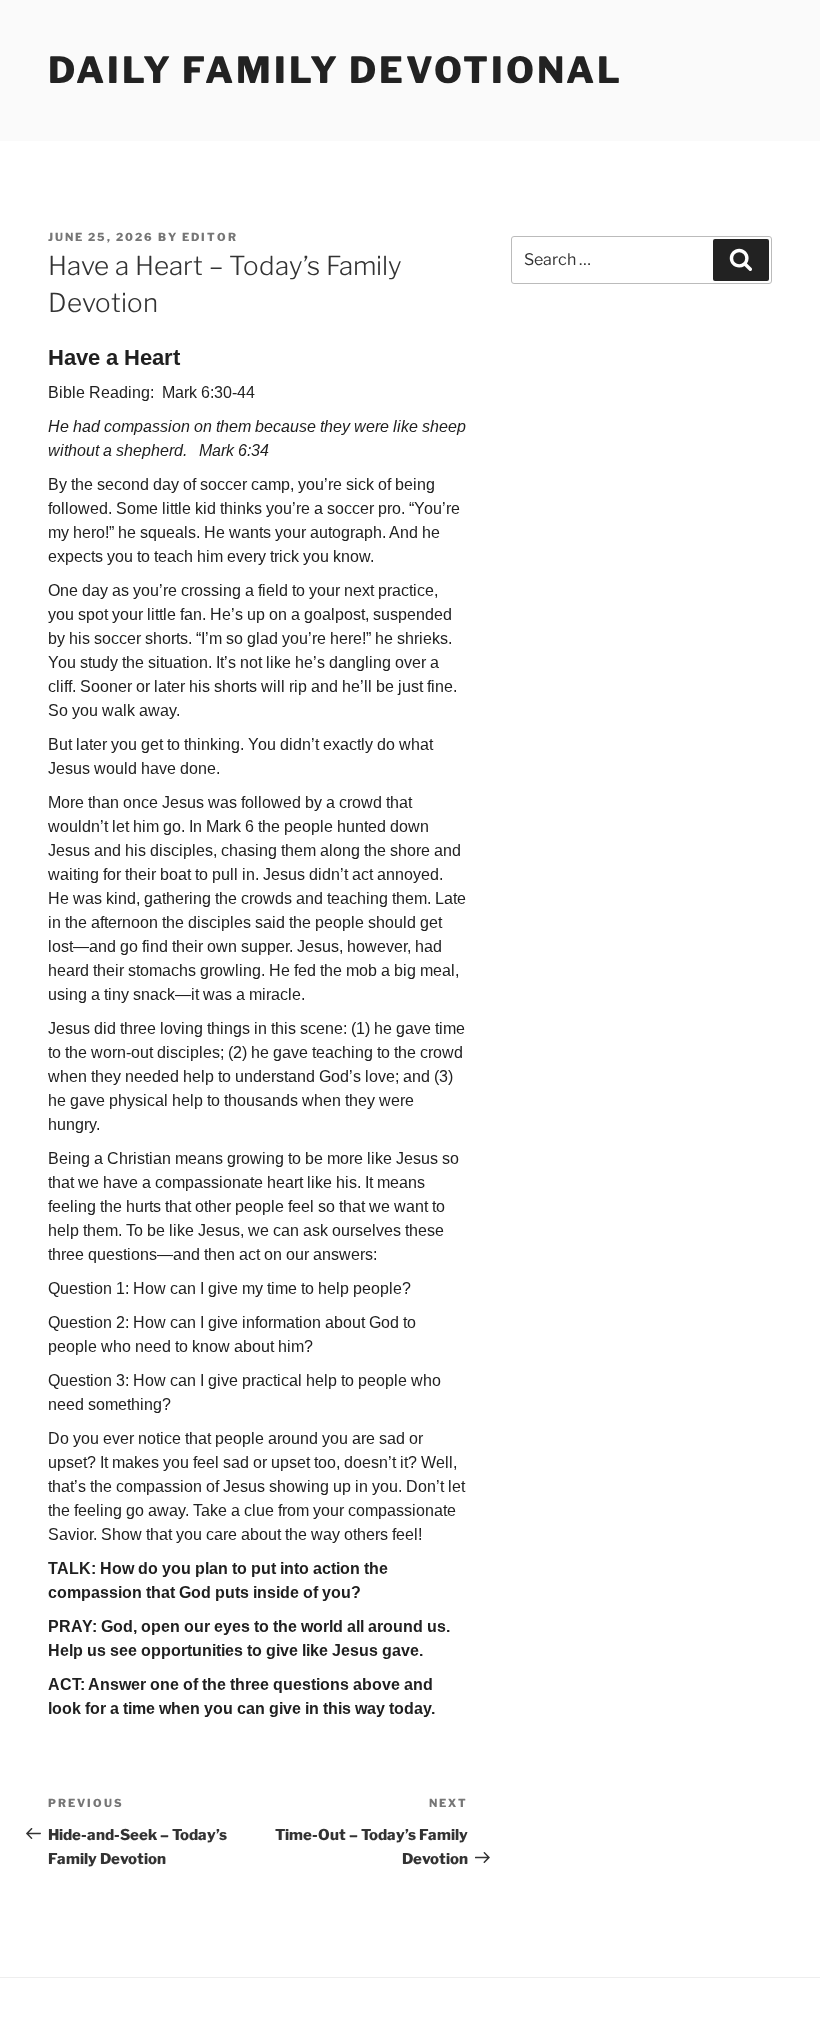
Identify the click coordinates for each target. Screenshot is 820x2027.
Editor (210, 237)
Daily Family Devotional (335, 70)
